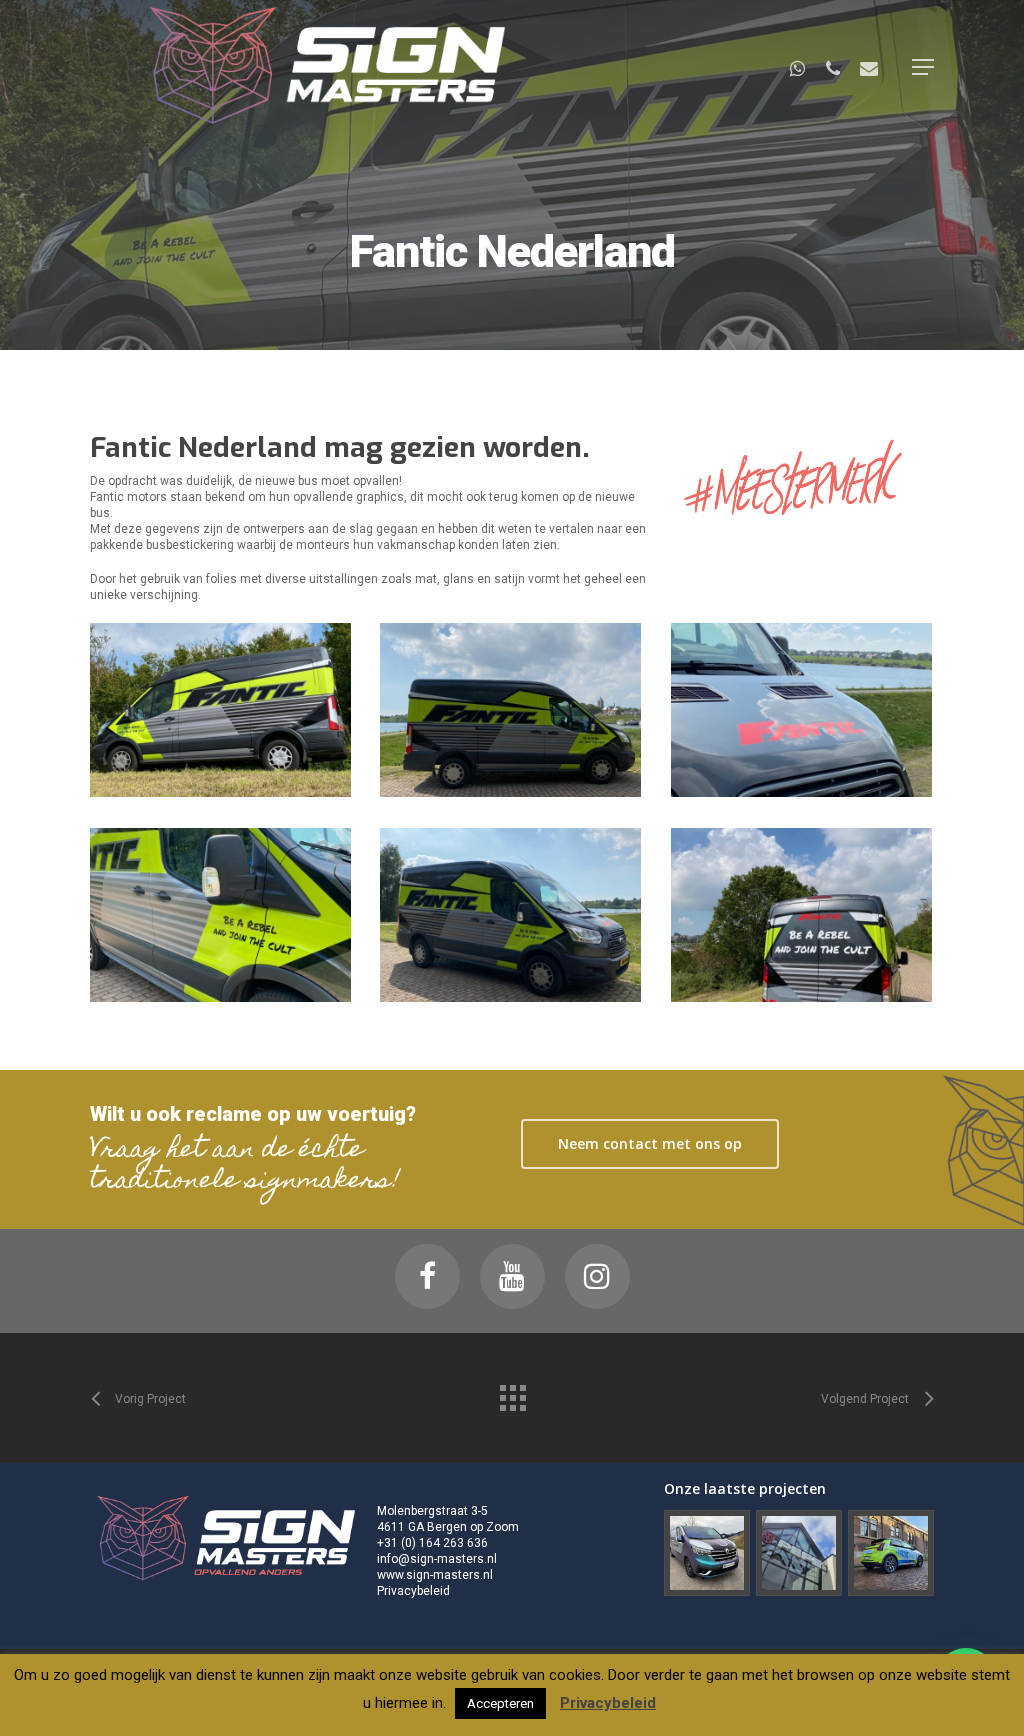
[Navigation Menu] (923, 67)
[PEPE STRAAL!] (799, 1554)
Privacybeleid (413, 1591)
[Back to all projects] (512, 1393)
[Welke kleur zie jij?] (707, 1554)
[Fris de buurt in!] (891, 1554)
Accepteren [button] (500, 1703)
